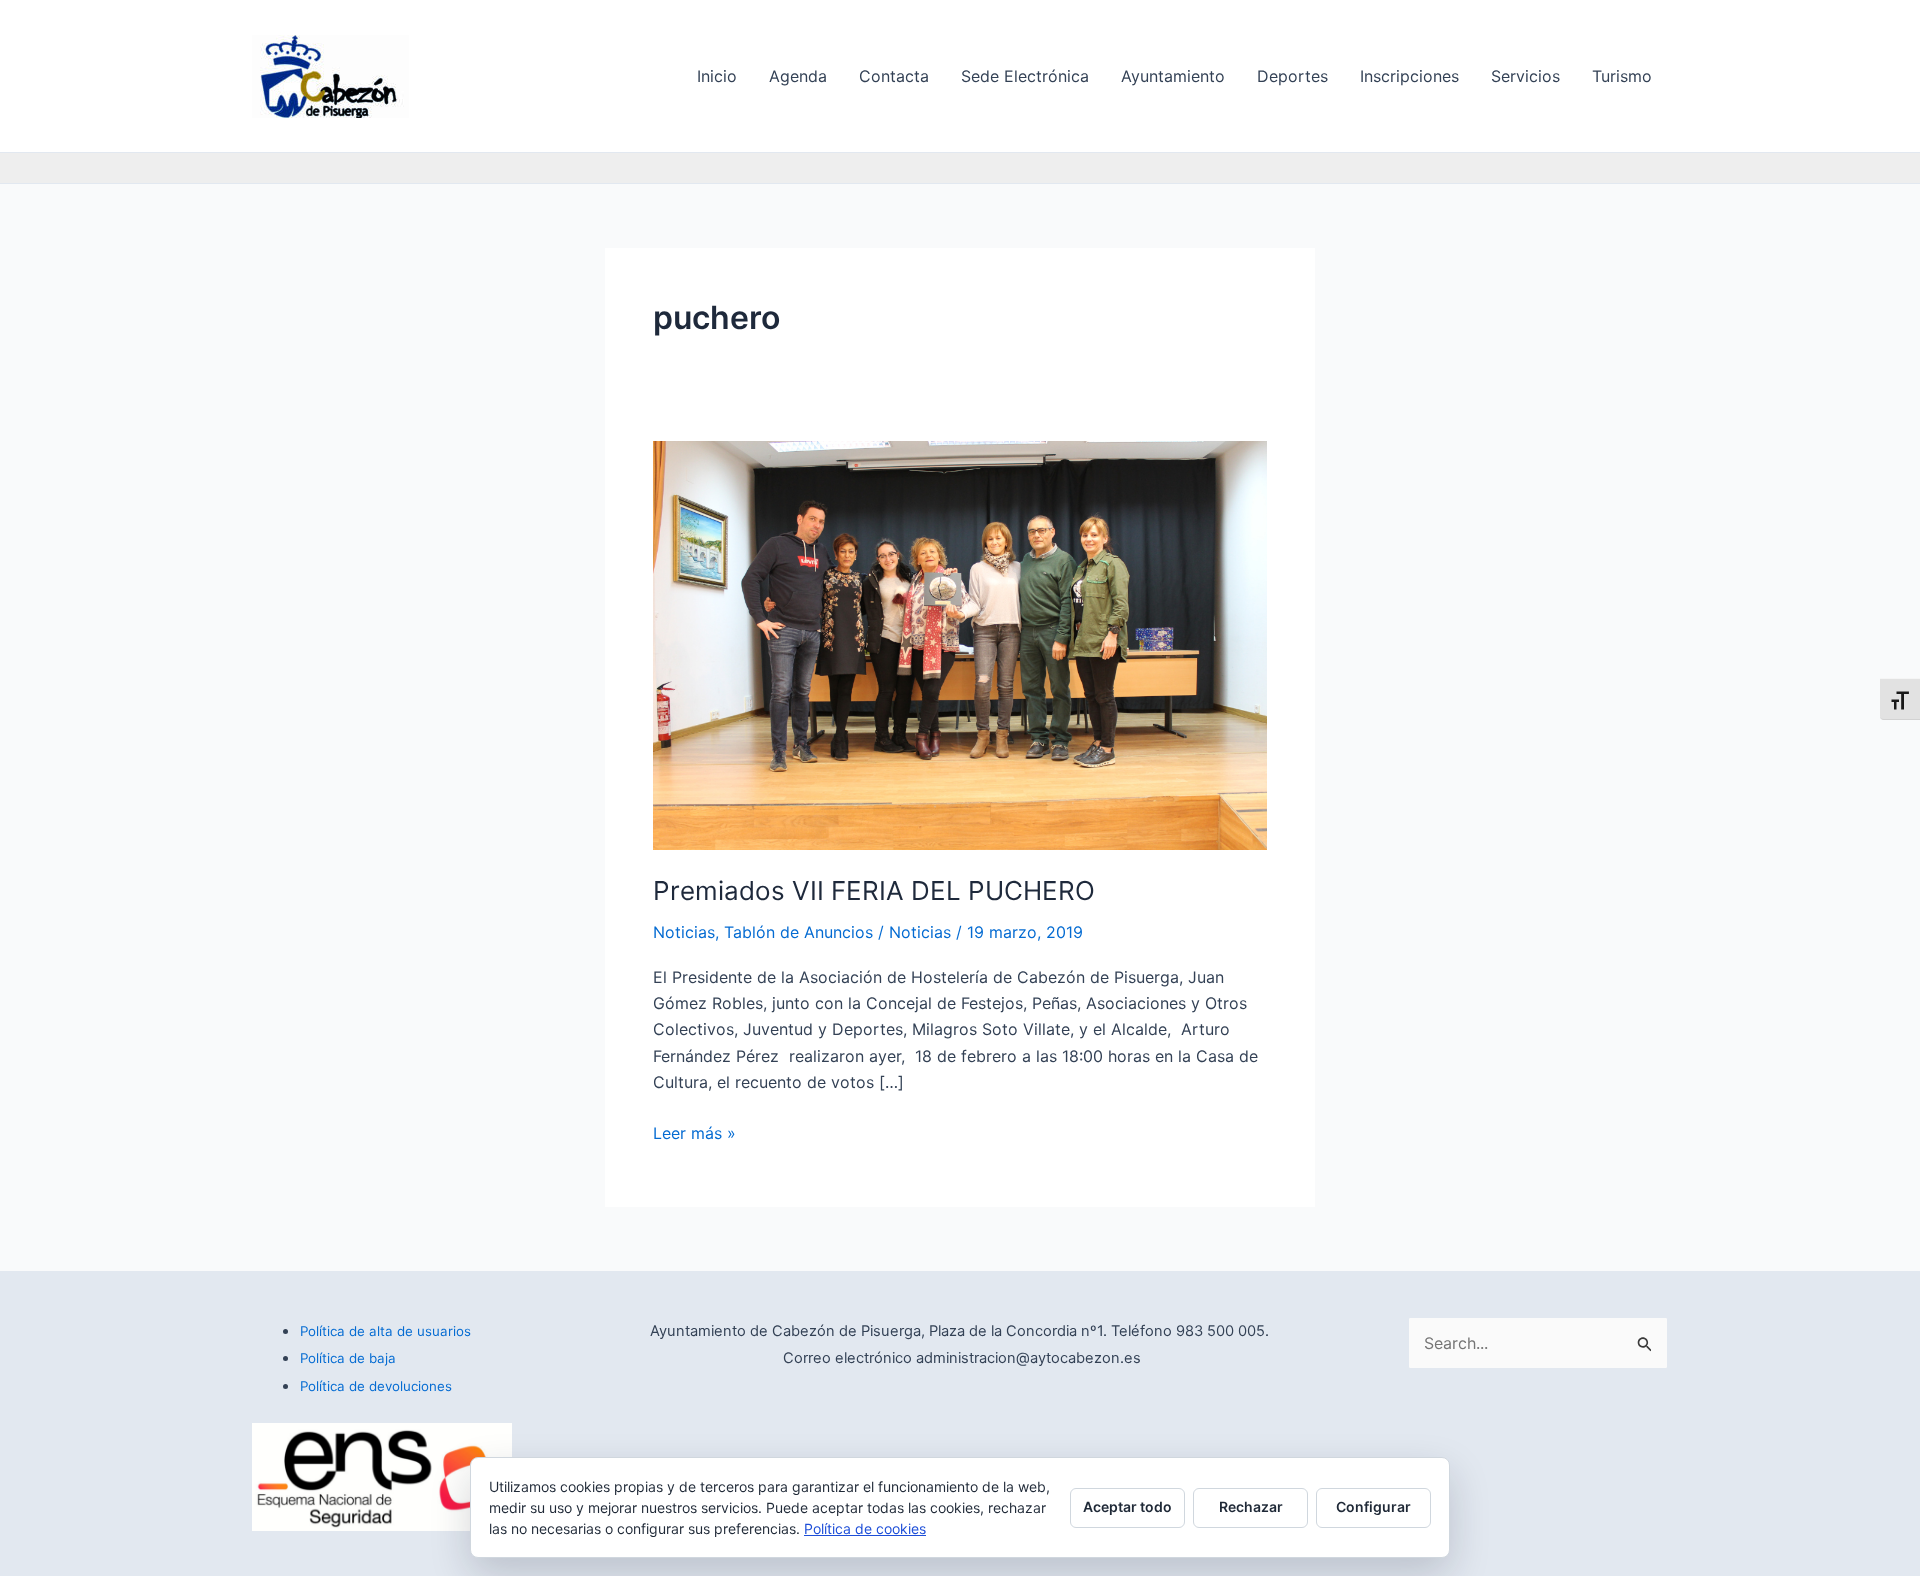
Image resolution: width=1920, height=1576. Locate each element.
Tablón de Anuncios (798, 932)
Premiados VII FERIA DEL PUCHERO (874, 890)
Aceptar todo (1127, 1506)
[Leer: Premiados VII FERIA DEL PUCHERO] (960, 644)
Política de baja (348, 1358)
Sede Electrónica (1025, 76)
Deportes (1292, 76)
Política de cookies (865, 1528)
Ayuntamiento (1173, 76)
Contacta (894, 76)
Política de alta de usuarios (385, 1331)
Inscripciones (1409, 76)
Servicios (1525, 76)
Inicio (717, 76)
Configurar (1373, 1506)
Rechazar (1251, 1506)
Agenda (798, 76)
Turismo (1622, 76)
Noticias (684, 932)
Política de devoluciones (376, 1386)
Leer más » (694, 1131)
